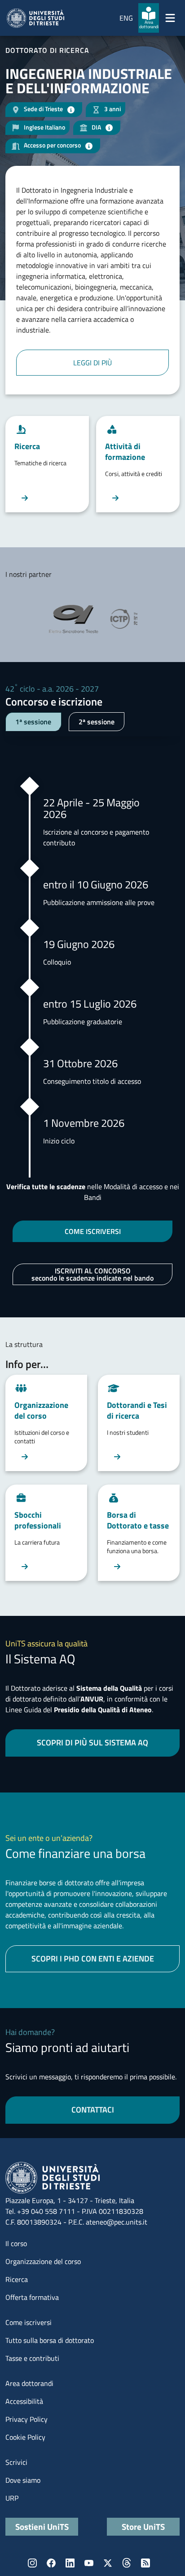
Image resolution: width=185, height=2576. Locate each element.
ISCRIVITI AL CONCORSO (92, 1274)
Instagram (32, 2563)
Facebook (51, 2563)
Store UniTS (143, 2526)
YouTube (89, 2563)
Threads (127, 2563)
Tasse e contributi (32, 2358)
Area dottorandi (29, 2383)
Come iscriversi (29, 2322)
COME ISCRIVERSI (93, 1231)
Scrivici (16, 2462)
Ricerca (17, 2279)
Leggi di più (92, 363)
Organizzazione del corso (43, 2261)
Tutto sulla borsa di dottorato (50, 2340)
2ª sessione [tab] (97, 722)
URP (12, 2498)
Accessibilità (24, 2401)
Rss (145, 2563)
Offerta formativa (32, 2297)
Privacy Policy (26, 2419)
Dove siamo (23, 2480)
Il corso (16, 2243)
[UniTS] (35, 18)
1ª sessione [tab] (33, 722)
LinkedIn (70, 2563)
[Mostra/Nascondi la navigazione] (170, 18)
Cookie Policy (25, 2437)
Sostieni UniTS (42, 2526)
